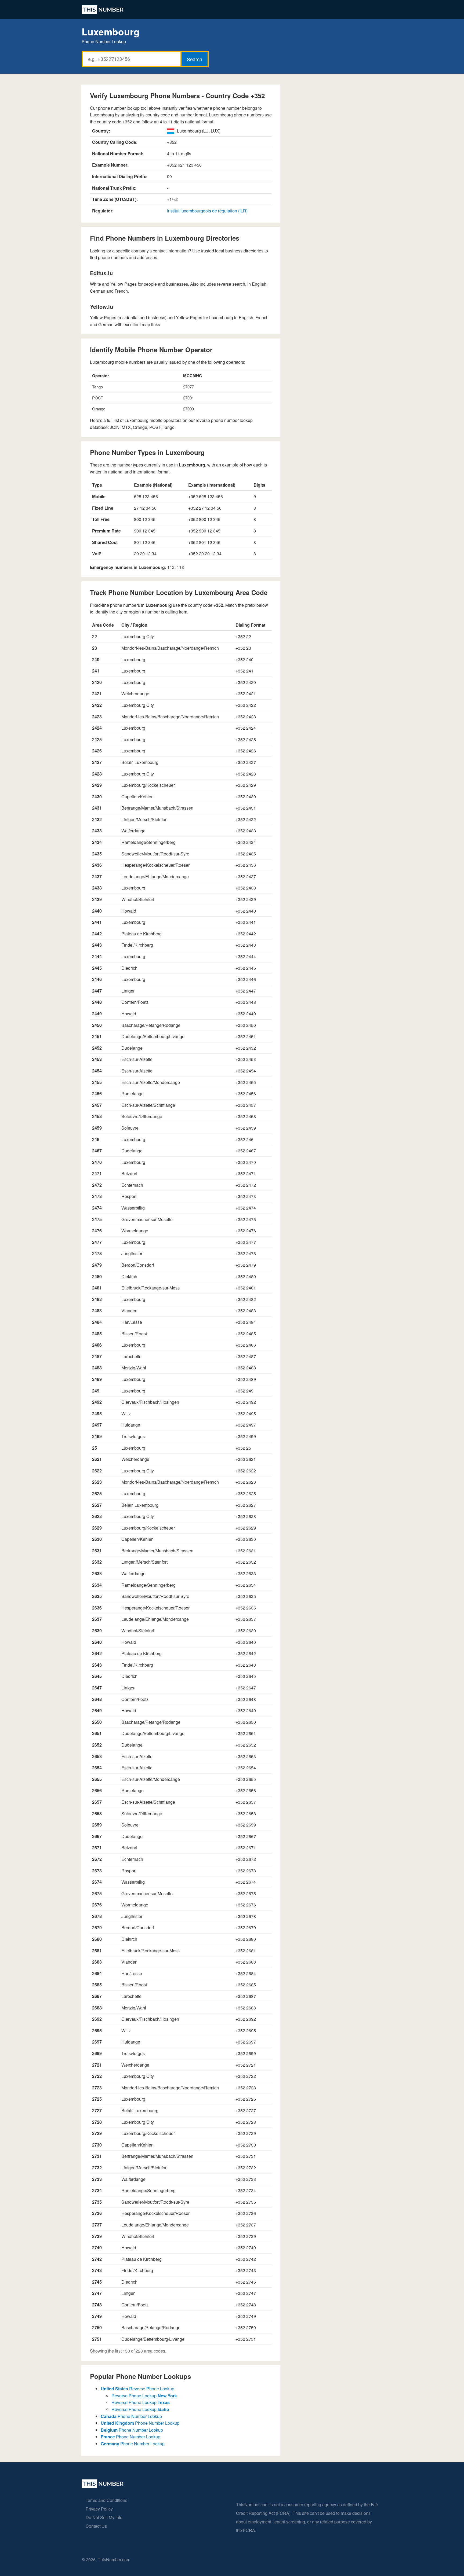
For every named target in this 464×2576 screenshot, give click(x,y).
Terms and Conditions (106, 2500)
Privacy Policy (99, 2509)
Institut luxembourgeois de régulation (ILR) (207, 211)
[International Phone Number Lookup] (103, 10)
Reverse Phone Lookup (137, 2389)
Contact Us (96, 2526)
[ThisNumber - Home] (103, 2486)
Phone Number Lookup (131, 2416)
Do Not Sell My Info (104, 2517)
